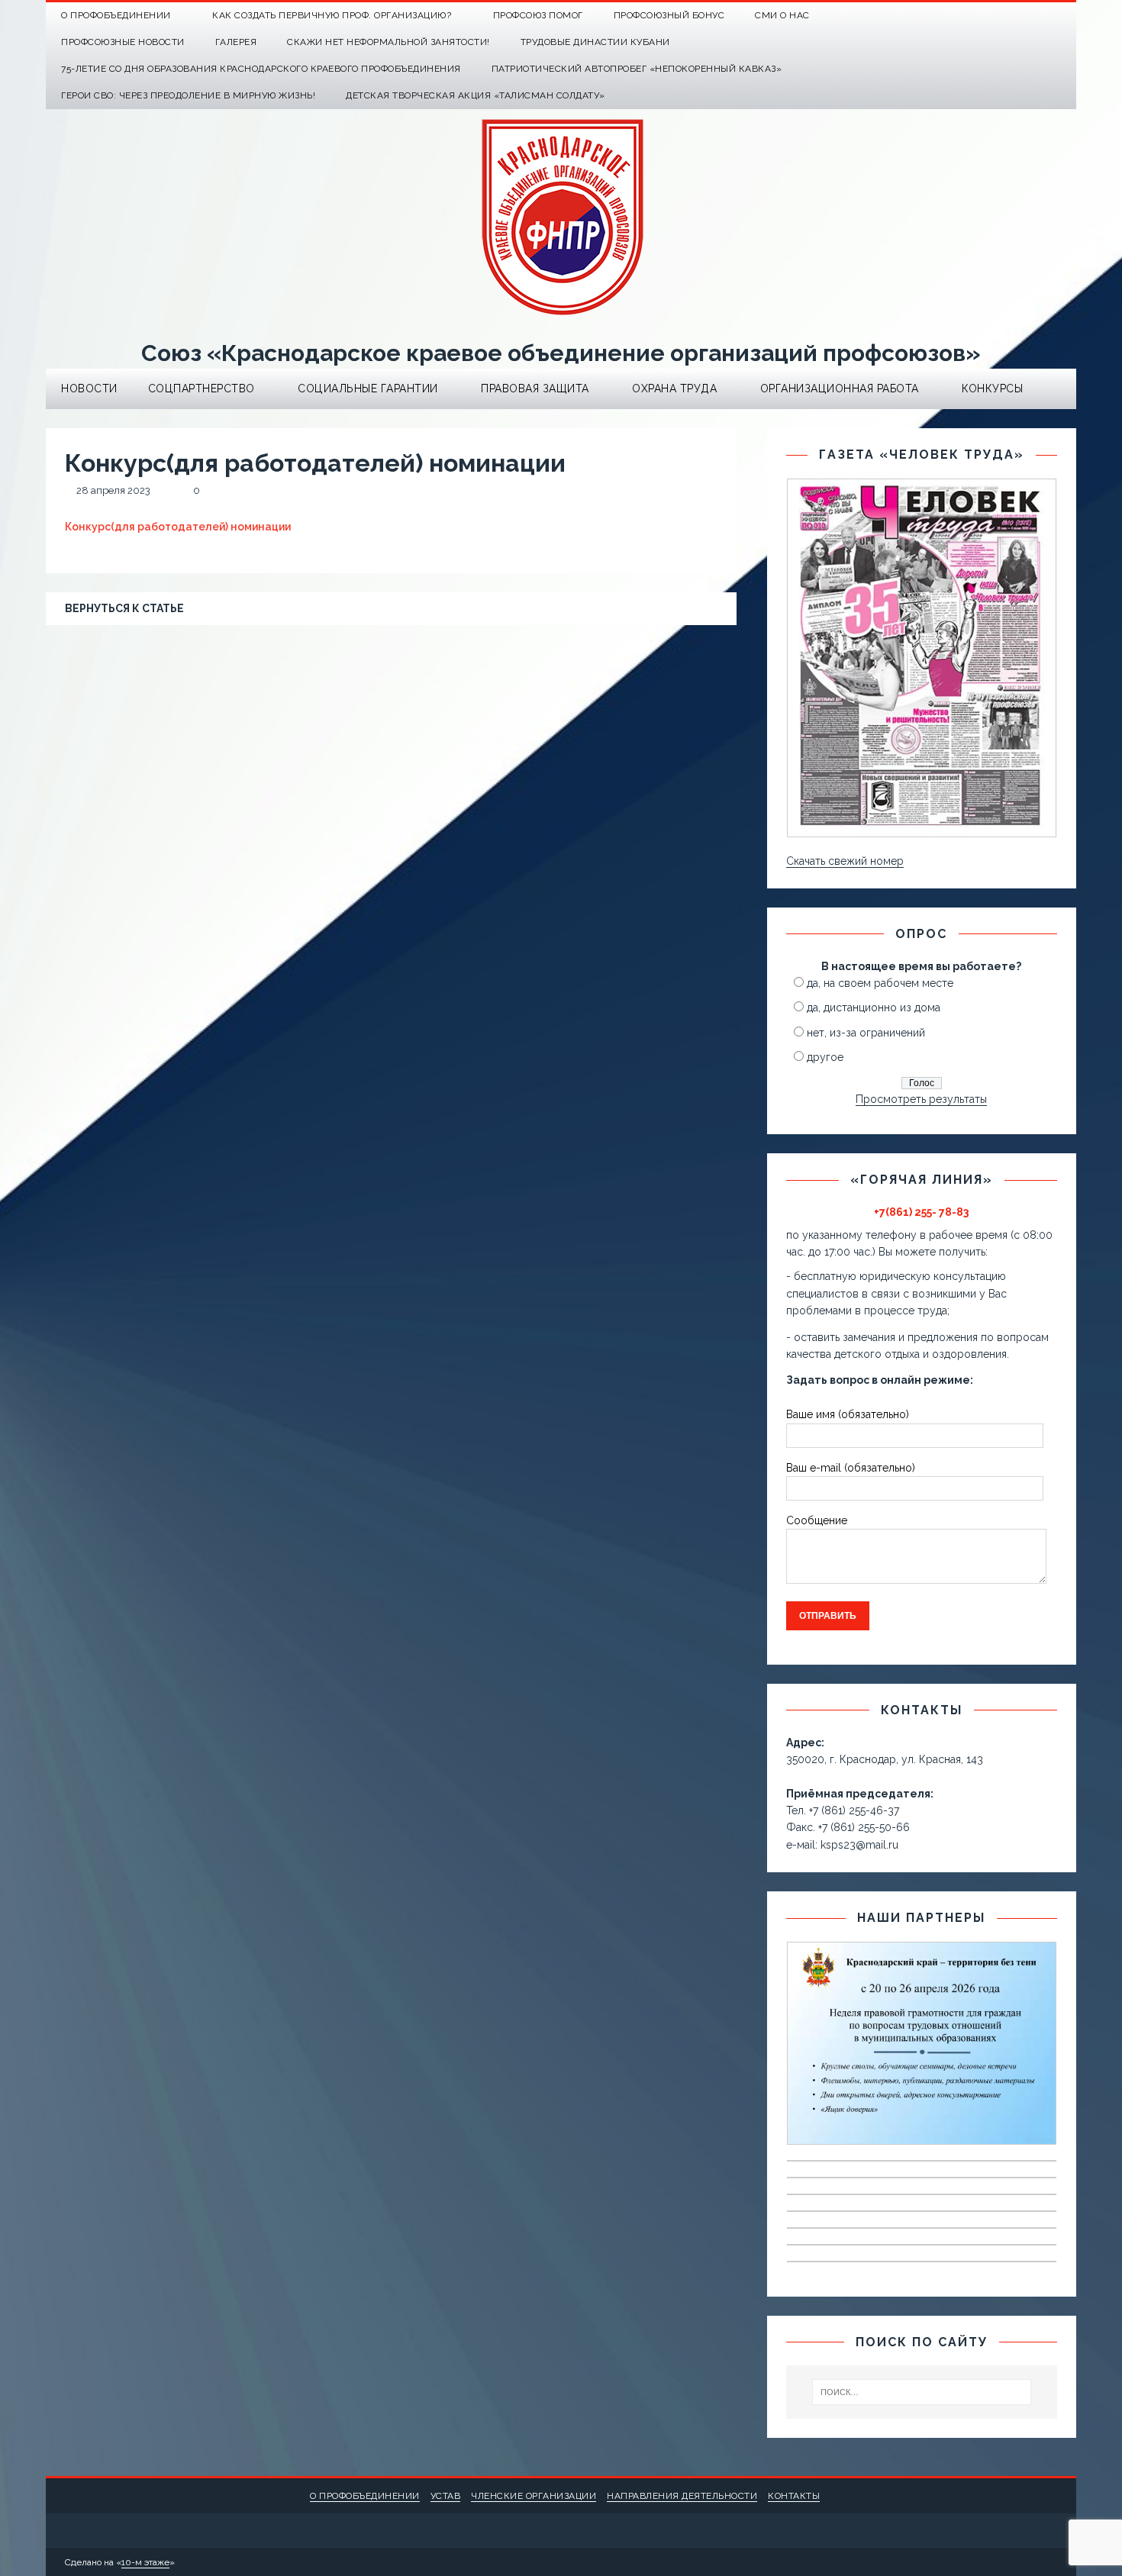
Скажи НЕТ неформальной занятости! (389, 42)
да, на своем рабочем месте (880, 983)
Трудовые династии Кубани (595, 42)
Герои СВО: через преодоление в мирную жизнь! (188, 95)
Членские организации (534, 2496)
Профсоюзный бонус (669, 15)
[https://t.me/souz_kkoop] (1033, 16)
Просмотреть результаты (921, 1099)
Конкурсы (992, 388)
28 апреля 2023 (113, 490)
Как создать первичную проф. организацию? (332, 15)
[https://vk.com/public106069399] (1063, 16)
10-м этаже (145, 2562)
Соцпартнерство (202, 388)
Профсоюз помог (538, 15)
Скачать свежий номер (845, 861)
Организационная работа (840, 388)
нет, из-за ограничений (866, 1033)
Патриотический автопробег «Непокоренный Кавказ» (637, 69)
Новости (89, 388)
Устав (446, 2496)
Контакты (794, 2496)
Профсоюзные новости (123, 42)
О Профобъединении (116, 15)
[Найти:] (922, 2392)
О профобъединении (365, 2496)
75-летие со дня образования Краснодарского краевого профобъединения (261, 69)
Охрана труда (674, 388)
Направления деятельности (682, 2496)
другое (825, 1057)
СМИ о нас (782, 15)
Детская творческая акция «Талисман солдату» (476, 95)
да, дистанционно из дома (874, 1008)
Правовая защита (535, 388)
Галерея (236, 42)
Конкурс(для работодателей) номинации (178, 527)
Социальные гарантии (368, 388)
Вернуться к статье (124, 608)
